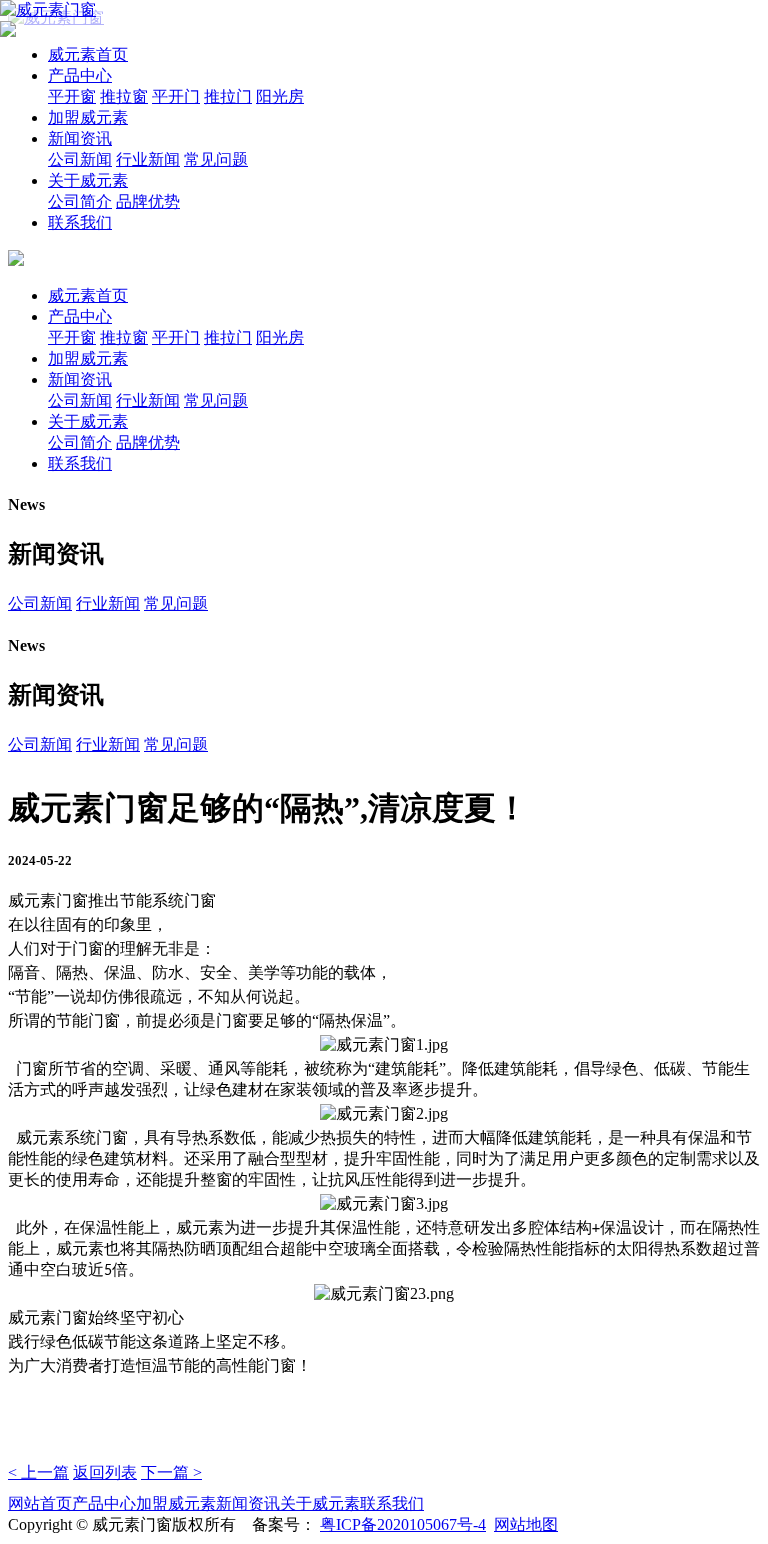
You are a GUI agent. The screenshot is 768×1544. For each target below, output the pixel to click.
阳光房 (280, 96)
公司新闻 (80, 159)
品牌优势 (148, 201)
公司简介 (80, 201)
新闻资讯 (80, 138)
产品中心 (80, 75)
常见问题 (216, 159)
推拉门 (228, 96)
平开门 (176, 96)
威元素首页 (88, 54)
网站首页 (40, 1503)
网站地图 (526, 1524)
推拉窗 (124, 96)
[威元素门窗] (48, 9)
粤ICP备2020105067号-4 (403, 1524)
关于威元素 (88, 180)
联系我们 (80, 222)
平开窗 (72, 96)
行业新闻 (148, 159)
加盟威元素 (88, 117)
